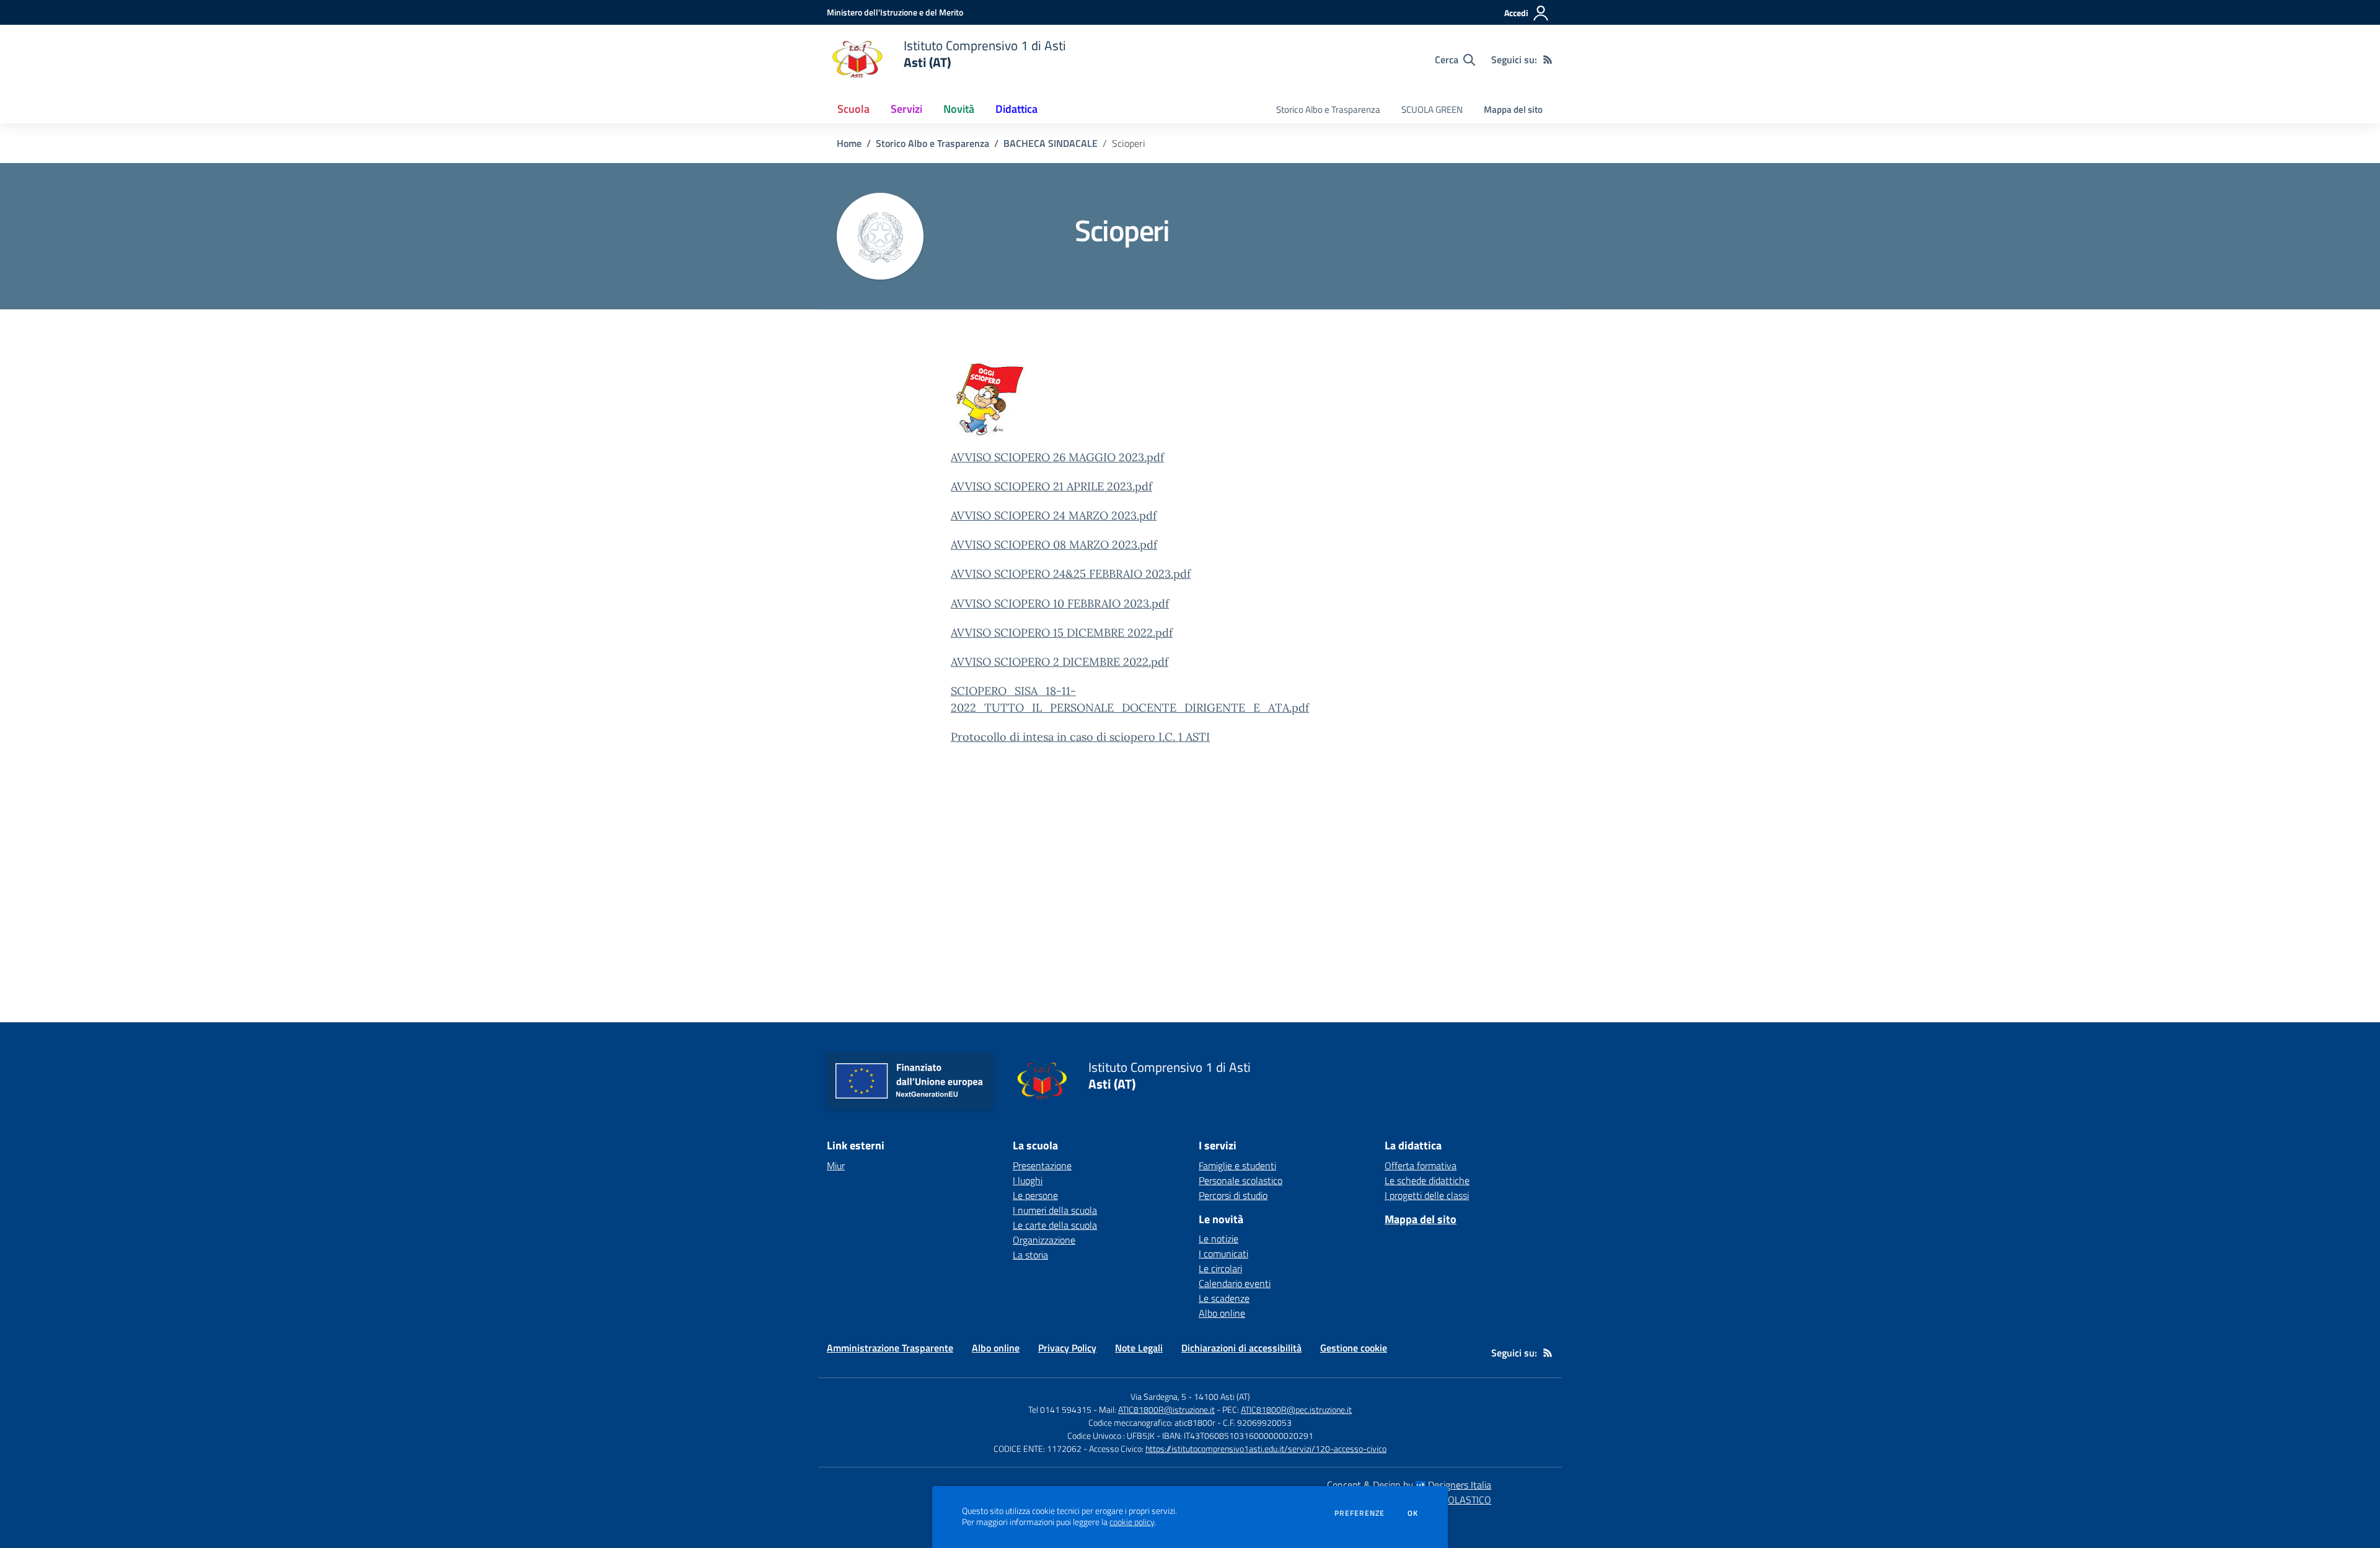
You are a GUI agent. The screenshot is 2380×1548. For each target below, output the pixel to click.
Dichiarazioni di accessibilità (1241, 1348)
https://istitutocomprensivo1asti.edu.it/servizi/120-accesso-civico (1266, 1448)
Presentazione (1042, 1165)
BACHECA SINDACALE (1051, 143)
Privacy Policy (1067, 1348)
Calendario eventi (1235, 1283)
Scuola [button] (853, 109)
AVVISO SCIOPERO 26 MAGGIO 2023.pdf (1057, 457)
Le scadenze (1224, 1298)
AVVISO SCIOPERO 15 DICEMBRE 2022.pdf (1062, 633)
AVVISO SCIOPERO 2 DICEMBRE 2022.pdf (1060, 662)
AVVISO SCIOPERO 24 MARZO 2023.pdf (1054, 515)
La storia (1030, 1255)
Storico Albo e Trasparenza (1328, 109)
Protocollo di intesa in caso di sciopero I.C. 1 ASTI (1080, 737)
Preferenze (1360, 1513)
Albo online (1222, 1313)
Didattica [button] (1016, 109)
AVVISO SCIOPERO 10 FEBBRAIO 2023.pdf (1060, 604)
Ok (1413, 1513)
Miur (836, 1165)
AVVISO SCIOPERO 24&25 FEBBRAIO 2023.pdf (1071, 574)
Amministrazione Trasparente (890, 1348)
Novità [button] (959, 109)
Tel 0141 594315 (1060, 1409)
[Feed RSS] (1548, 60)
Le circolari (1220, 1268)
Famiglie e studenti (1237, 1165)
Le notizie (1219, 1239)
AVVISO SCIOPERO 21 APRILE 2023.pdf (1051, 486)
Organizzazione (1044, 1240)
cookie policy (1132, 1522)
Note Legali (1139, 1348)
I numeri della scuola (1055, 1210)
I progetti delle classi (1427, 1195)
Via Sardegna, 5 (1158, 1396)
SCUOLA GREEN (1432, 109)
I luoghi (1028, 1180)
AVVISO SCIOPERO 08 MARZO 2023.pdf (1054, 545)
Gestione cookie (1354, 1348)
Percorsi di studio (1233, 1195)
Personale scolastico (1241, 1180)
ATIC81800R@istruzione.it (1166, 1409)
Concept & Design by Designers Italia (1409, 1485)
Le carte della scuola (1055, 1225)
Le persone (1035, 1195)
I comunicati (1223, 1254)
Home (849, 143)
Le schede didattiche (1427, 1180)
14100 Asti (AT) (1222, 1396)
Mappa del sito (1513, 109)
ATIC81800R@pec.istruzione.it (1296, 1409)
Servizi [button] (906, 109)
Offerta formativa (1421, 1165)
